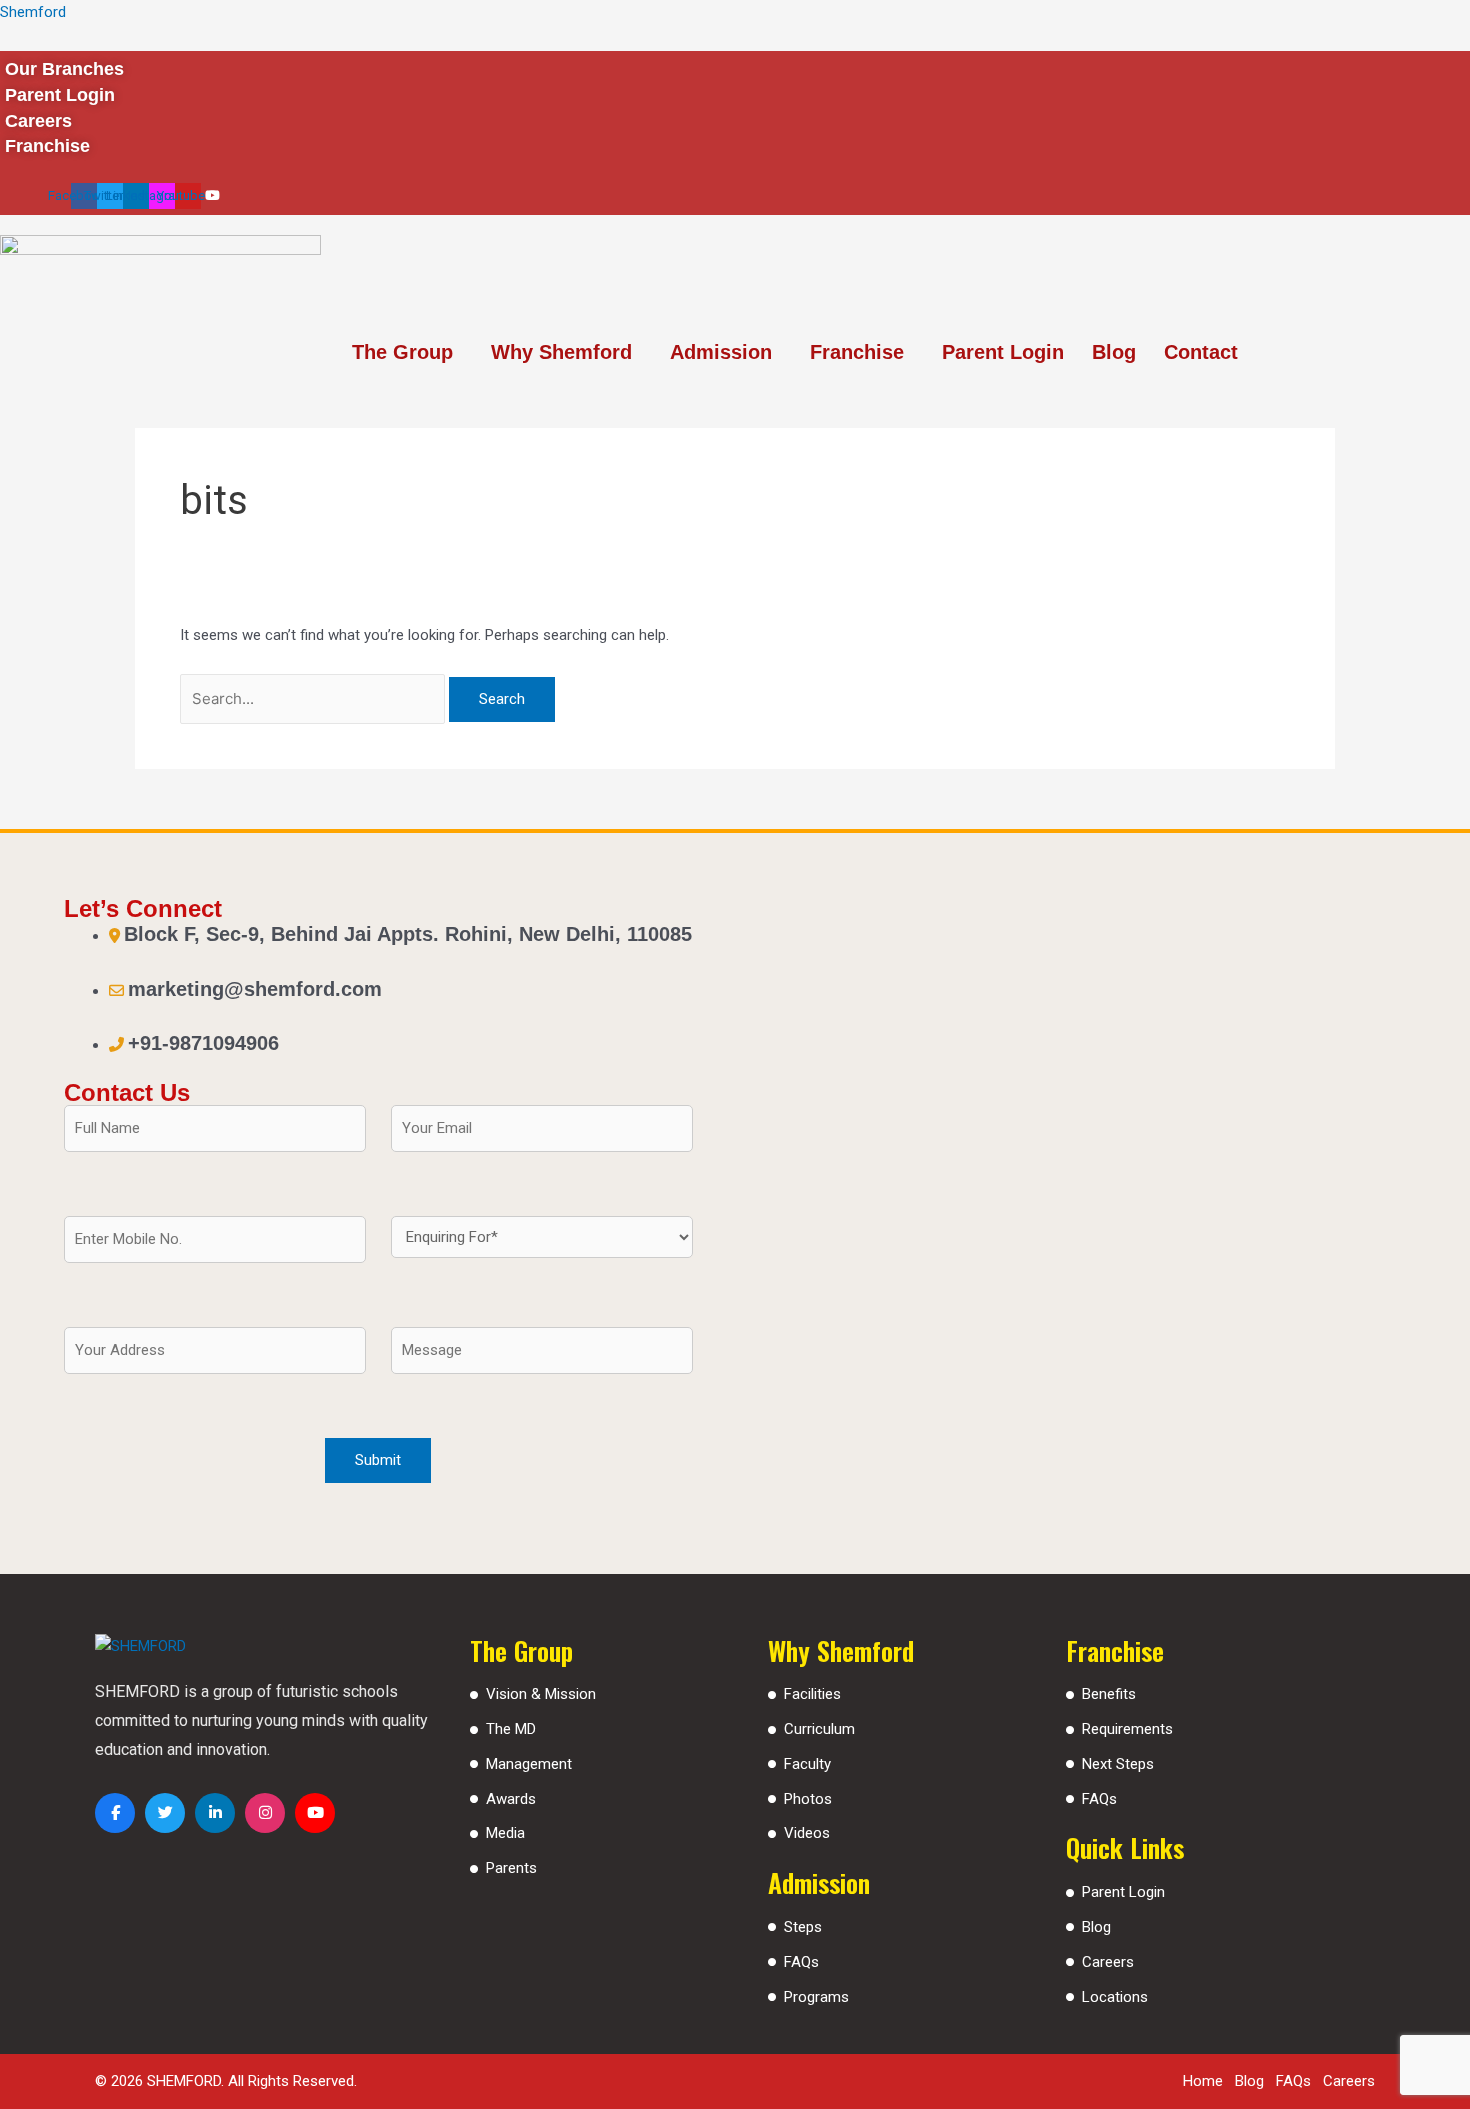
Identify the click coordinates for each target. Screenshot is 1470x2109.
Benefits (1109, 1694)
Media (505, 1833)
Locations (1115, 1997)
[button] (407, 352)
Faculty (807, 1764)
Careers (1108, 1962)
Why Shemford (561, 352)
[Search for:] (314, 699)
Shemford (33, 12)
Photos (808, 1799)
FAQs (801, 1962)
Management (529, 1764)
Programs (816, 1997)
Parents (511, 1868)
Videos (807, 1833)
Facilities (812, 1694)
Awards (511, 1799)
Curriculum (819, 1729)
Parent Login (1003, 352)
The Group (402, 352)
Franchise (857, 352)
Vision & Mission (541, 1694)
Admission (721, 352)
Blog (1114, 352)
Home (1203, 2081)
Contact (1201, 352)
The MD (511, 1729)
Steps (803, 1927)
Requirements (1127, 1729)
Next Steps (1118, 1764)
